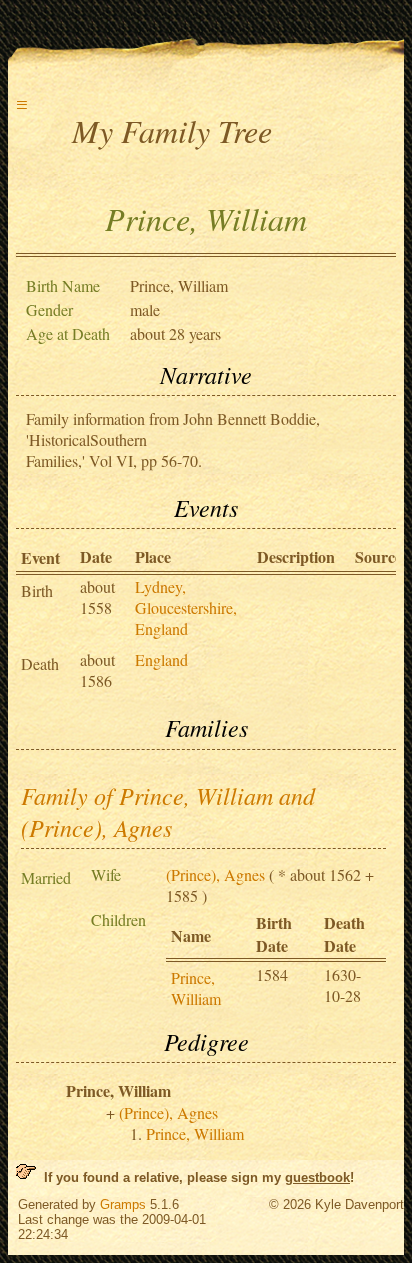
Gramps (123, 1204)
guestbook (317, 1177)
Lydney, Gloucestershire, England (186, 607)
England (161, 659)
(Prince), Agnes (215, 874)
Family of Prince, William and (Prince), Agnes (168, 811)
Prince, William (196, 988)
